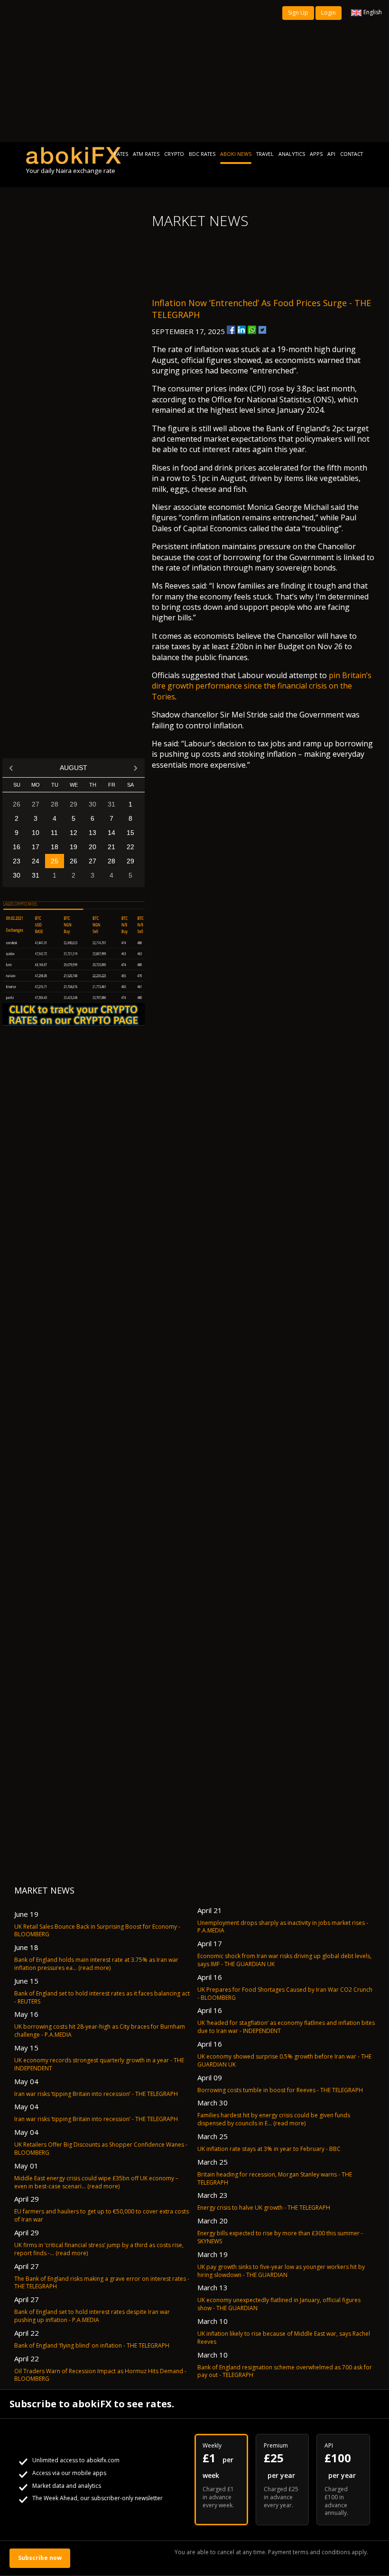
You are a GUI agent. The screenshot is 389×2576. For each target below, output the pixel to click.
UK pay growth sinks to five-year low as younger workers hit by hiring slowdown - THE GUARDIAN (281, 2271)
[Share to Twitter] (262, 330)
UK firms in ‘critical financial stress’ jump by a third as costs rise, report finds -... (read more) (99, 2249)
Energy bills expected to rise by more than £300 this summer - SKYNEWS (280, 2237)
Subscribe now (40, 2558)
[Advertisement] (194, 71)
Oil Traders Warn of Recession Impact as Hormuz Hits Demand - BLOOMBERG (100, 2375)
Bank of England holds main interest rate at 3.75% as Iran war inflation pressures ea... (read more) (96, 1964)
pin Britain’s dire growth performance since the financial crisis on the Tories (262, 686)
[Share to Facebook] (231, 330)
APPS (316, 154)
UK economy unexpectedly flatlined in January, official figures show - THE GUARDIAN (279, 2304)
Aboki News (236, 154)
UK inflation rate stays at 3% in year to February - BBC (269, 2149)
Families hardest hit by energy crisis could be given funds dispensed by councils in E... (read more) (274, 2119)
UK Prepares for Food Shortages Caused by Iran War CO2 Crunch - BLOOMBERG (285, 1994)
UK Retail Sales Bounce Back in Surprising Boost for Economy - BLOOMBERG (97, 1931)
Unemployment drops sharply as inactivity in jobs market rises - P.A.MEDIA (283, 1927)
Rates (121, 154)
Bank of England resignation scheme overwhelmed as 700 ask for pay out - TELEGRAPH (285, 2371)
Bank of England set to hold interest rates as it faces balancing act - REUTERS (102, 1997)
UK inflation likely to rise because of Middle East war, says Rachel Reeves (284, 2338)
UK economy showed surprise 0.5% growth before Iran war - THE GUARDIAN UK (284, 2060)
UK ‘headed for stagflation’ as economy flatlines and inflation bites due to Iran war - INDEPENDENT (286, 2027)
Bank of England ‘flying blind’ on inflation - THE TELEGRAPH (92, 2345)
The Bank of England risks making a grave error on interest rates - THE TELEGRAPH (102, 2283)
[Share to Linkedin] (241, 330)
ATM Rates (146, 154)
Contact (352, 154)
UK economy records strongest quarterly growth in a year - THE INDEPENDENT (99, 2064)
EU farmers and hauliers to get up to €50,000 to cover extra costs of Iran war (102, 2215)
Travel (265, 154)
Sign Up (298, 13)
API (331, 154)
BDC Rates (202, 154)
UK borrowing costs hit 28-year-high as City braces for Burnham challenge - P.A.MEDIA (100, 2031)
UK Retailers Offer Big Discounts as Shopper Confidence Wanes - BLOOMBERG (101, 2149)
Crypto (174, 154)
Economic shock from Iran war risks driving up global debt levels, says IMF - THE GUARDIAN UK (284, 1960)
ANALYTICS (292, 154)
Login (329, 13)
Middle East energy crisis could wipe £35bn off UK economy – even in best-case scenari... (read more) (96, 2182)
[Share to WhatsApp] (252, 330)
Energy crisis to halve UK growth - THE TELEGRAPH (264, 2208)
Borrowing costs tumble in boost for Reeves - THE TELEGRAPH (280, 2090)
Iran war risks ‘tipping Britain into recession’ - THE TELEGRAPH (96, 2094)
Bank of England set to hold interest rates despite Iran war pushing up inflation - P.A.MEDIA (92, 2316)
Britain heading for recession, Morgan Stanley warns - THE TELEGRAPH (275, 2178)
